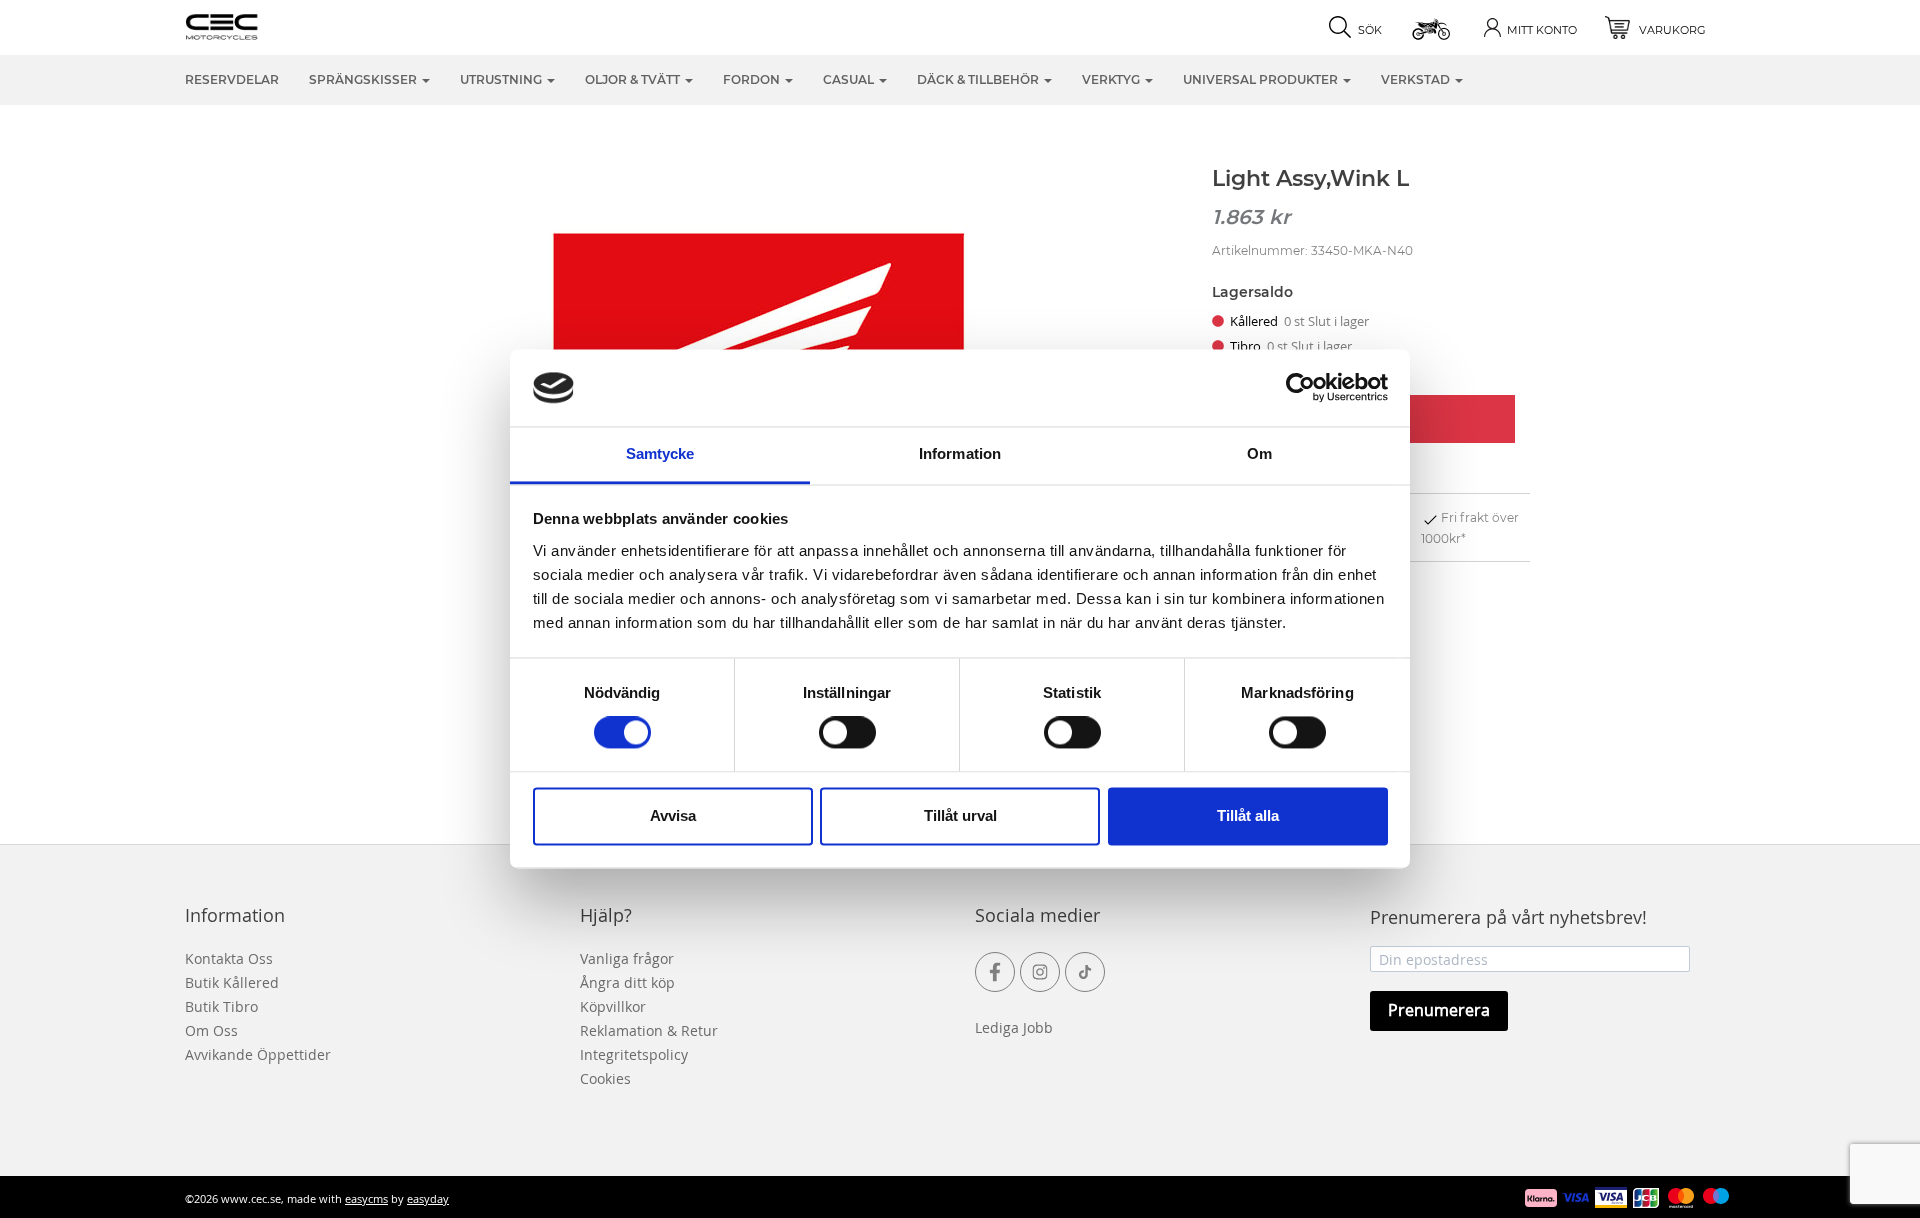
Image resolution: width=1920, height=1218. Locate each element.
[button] (1432, 27)
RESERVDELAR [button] (232, 79)
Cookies (605, 1078)
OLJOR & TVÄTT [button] (634, 79)
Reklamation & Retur (649, 1030)
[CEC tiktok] (1085, 972)
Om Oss (211, 1030)
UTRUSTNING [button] (502, 79)
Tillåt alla (1248, 815)
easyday (428, 1198)
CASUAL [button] (850, 79)
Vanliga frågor (627, 958)
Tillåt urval (960, 815)
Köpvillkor (613, 1006)
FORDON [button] (753, 79)
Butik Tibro (221, 1006)
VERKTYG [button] (1112, 79)
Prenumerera (1439, 1010)
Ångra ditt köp (627, 982)
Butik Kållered (232, 982)
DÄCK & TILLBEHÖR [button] (979, 79)
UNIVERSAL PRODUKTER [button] (1262, 79)
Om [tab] (1259, 453)
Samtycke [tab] (660, 453)
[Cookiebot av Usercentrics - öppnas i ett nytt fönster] (1300, 388)
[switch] (847, 733)
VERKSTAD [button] (1417, 79)
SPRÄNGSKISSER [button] (364, 79)
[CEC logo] (252, 25)
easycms (366, 1198)
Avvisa (673, 815)
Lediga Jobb (1014, 1027)
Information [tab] (960, 453)
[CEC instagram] (1040, 972)
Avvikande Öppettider (258, 1054)
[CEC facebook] (995, 972)
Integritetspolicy (634, 1054)
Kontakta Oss (229, 958)
